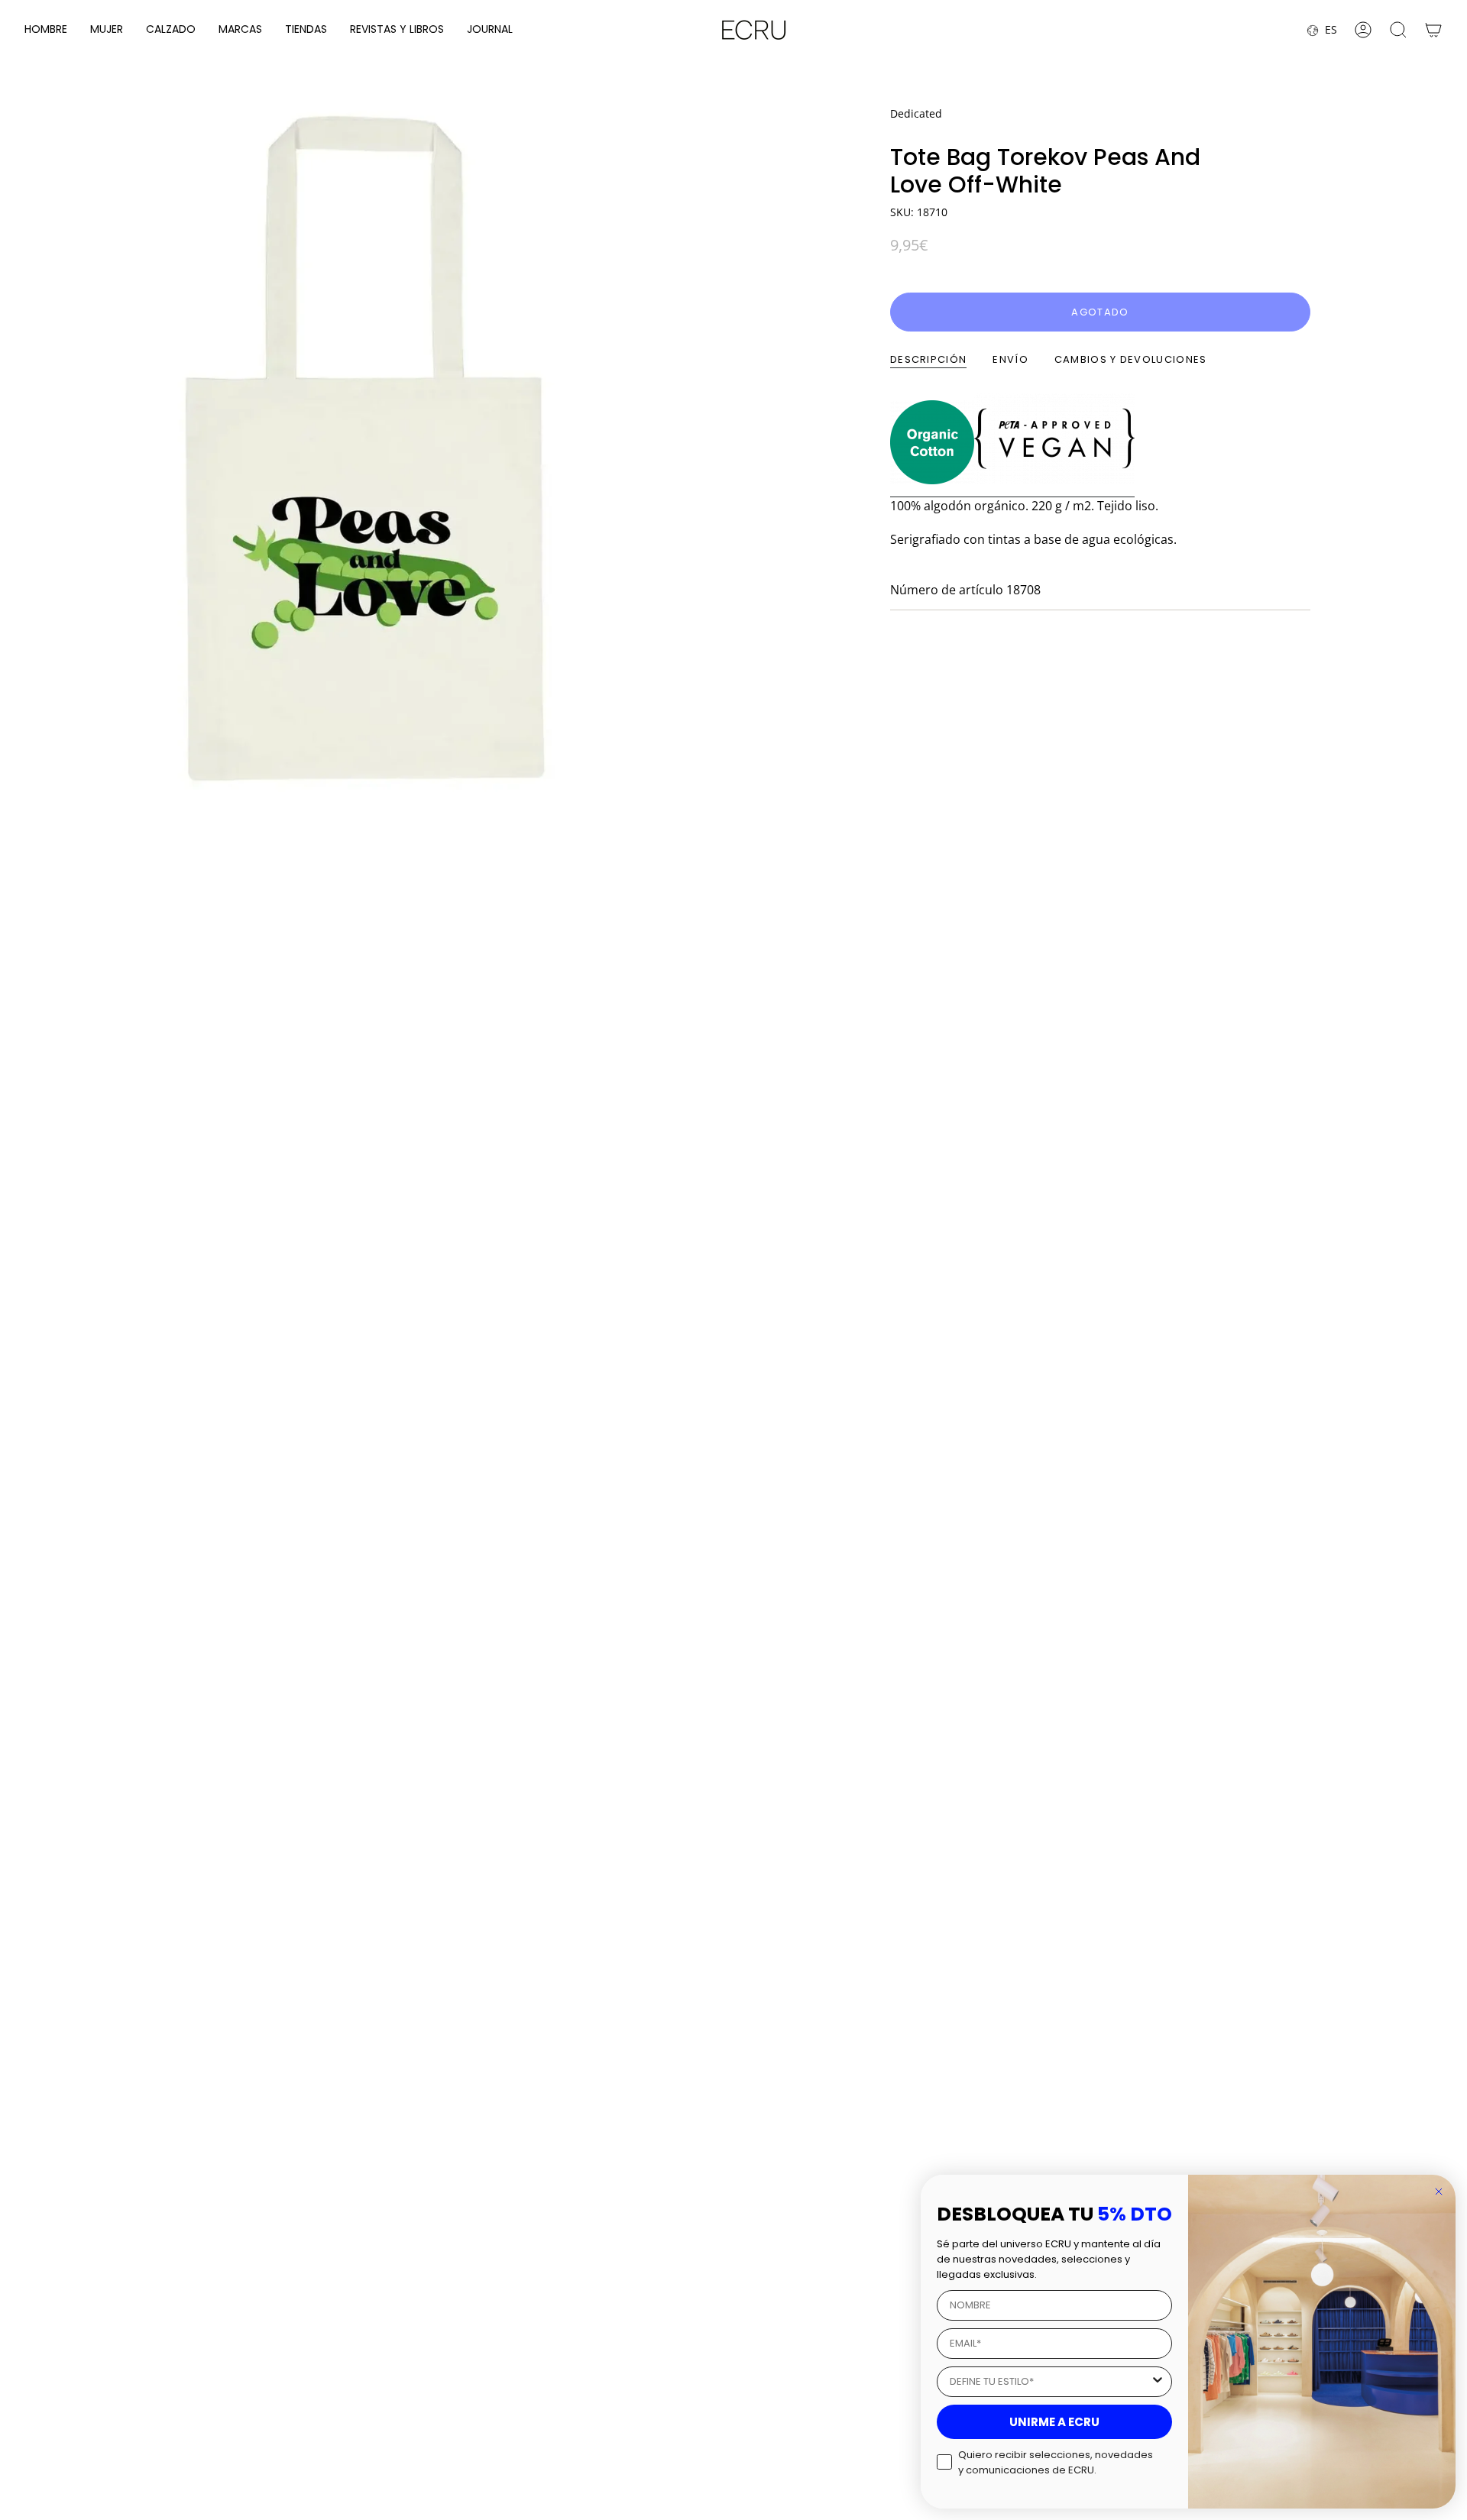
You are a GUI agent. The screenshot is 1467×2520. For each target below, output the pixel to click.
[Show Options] (1158, 2382)
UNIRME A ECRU (1054, 2422)
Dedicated (916, 113)
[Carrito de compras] (1433, 30)
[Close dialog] (1439, 2192)
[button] (46, 30)
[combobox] (1050, 2382)
